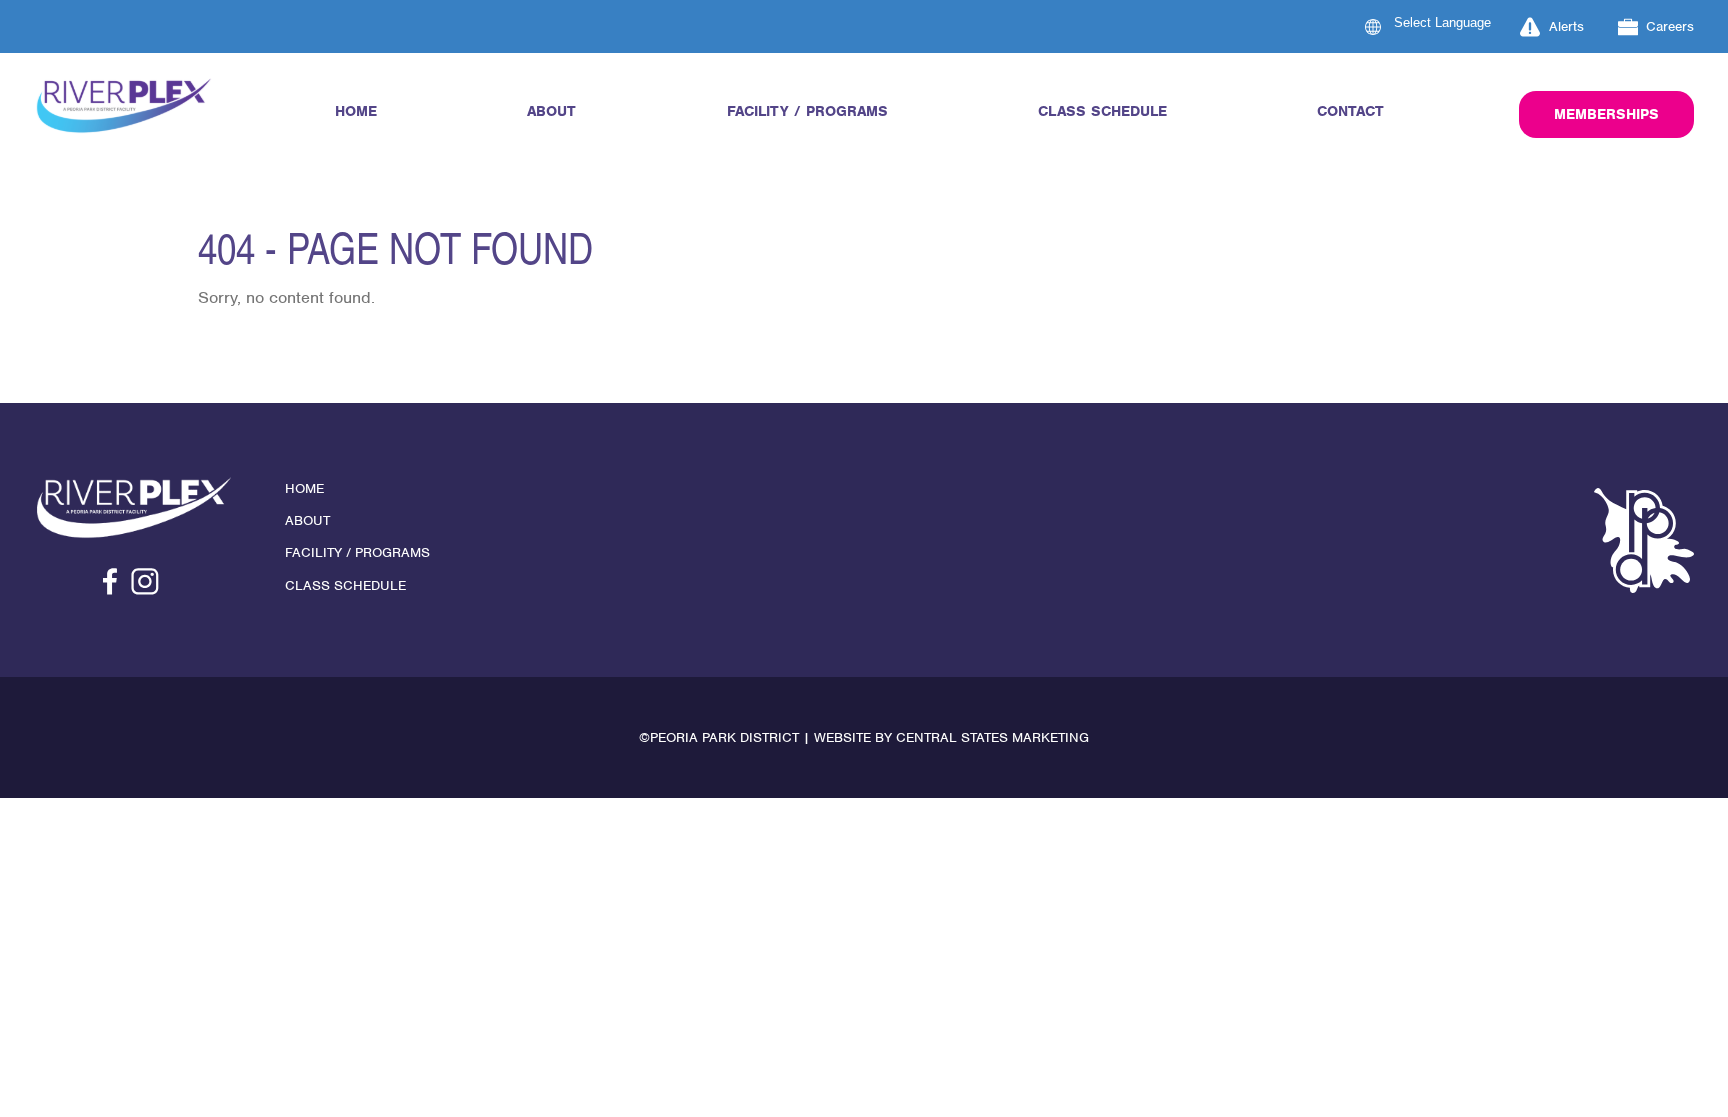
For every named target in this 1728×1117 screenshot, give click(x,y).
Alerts (1566, 26)
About (551, 111)
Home (356, 111)
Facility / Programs (807, 111)
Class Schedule (1102, 111)
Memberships (1606, 114)
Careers (1670, 26)
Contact (1350, 111)
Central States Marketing (992, 737)
